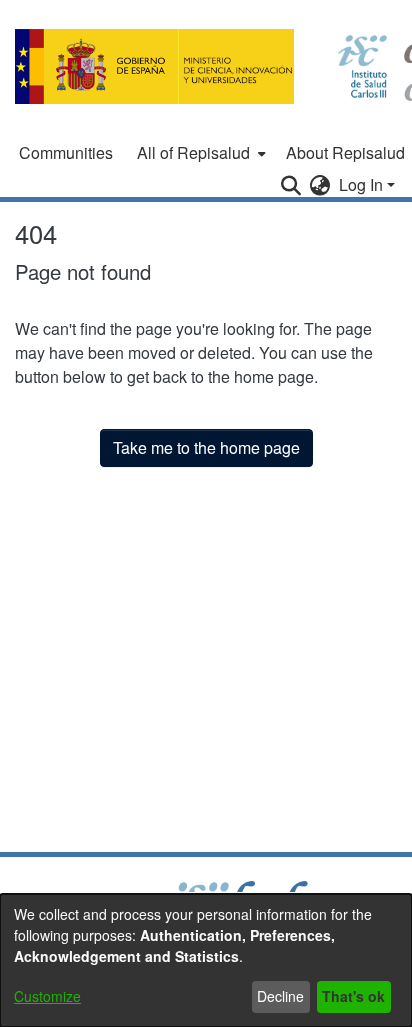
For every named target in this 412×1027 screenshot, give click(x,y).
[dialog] (206, 960)
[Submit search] (291, 185)
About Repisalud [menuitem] (345, 152)
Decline (280, 996)
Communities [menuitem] (66, 152)
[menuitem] (199, 153)
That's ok (353, 996)
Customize (47, 996)
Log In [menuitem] (361, 184)
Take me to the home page (206, 447)
